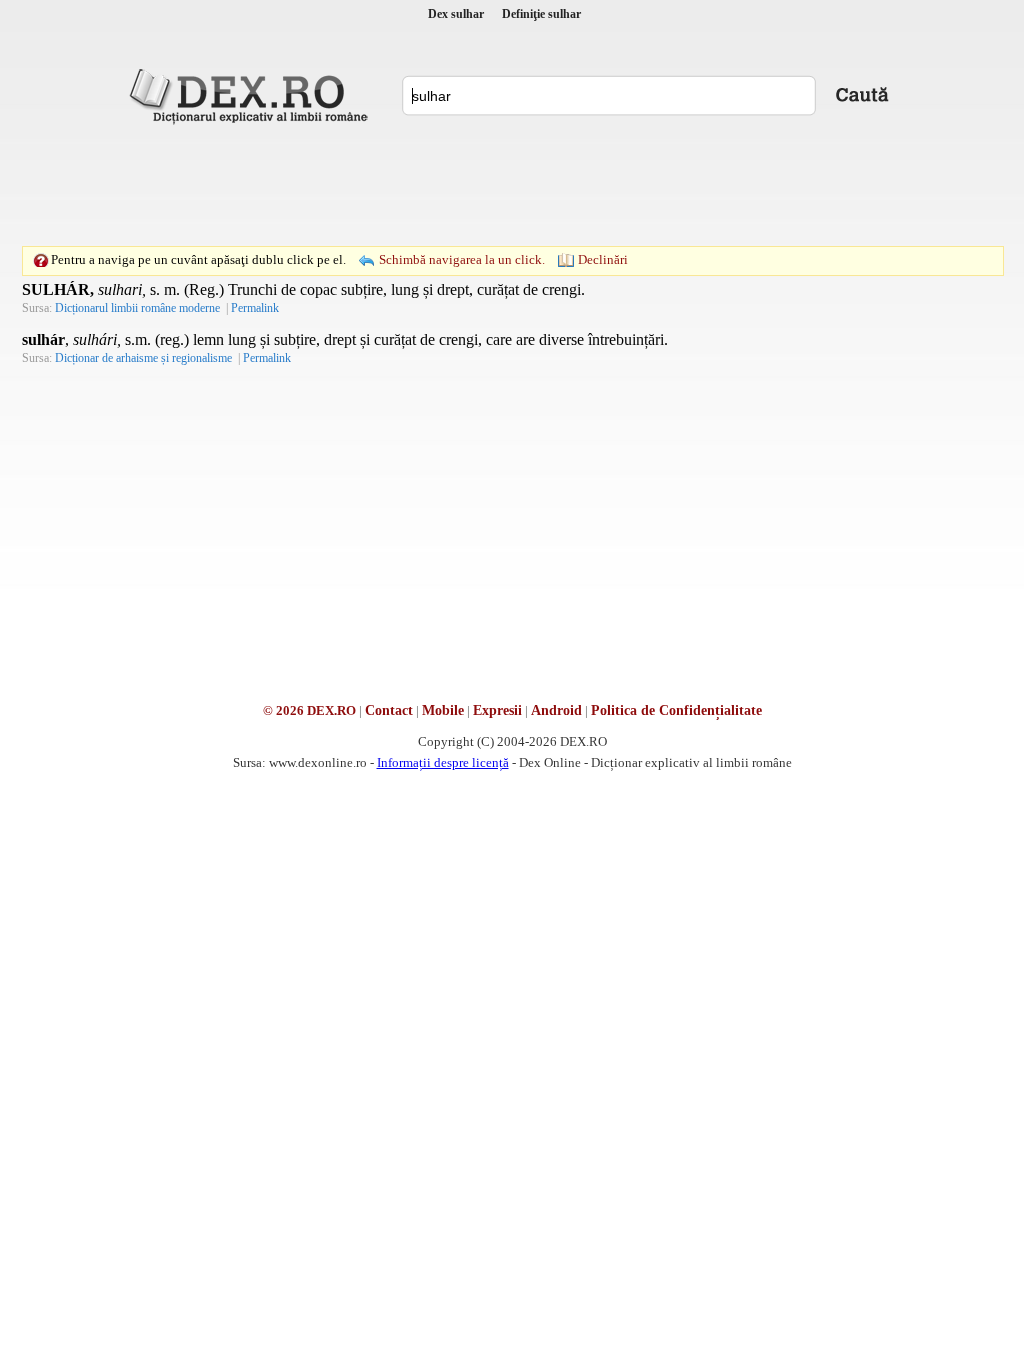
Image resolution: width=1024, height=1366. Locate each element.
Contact (389, 710)
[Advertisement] (512, 185)
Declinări (603, 259)
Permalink (255, 308)
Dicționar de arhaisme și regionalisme (143, 358)
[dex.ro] (252, 95)
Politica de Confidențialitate (676, 710)
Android (556, 710)
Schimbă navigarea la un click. (462, 259)
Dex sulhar (456, 14)
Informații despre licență (443, 762)
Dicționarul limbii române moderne (137, 308)
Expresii (497, 710)
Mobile (443, 710)
